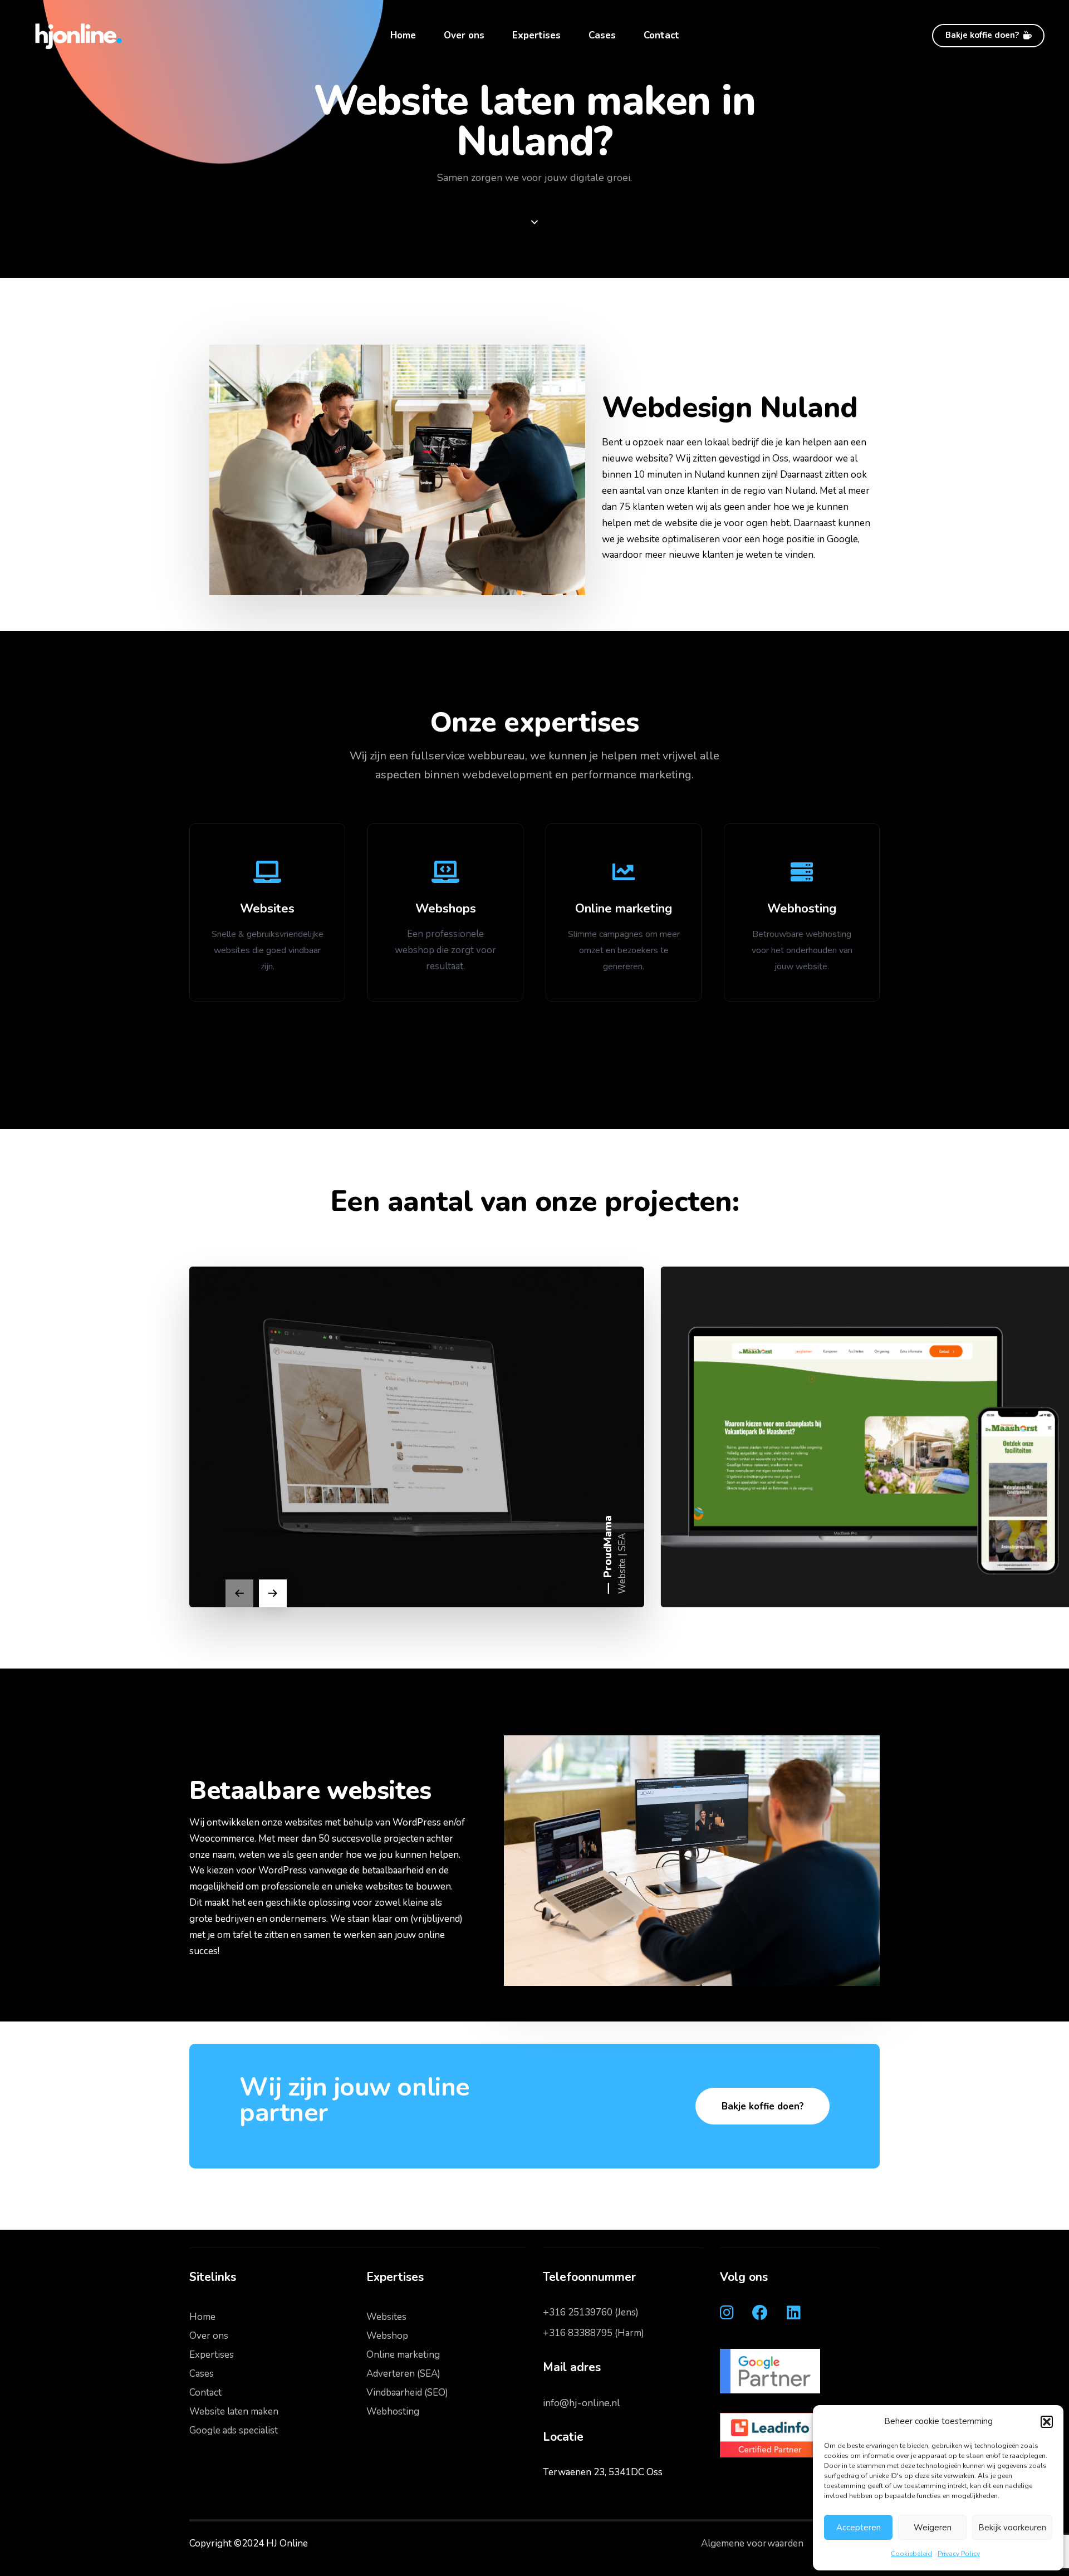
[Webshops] (445, 912)
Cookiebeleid (911, 2554)
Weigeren (933, 2528)
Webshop (387, 2336)
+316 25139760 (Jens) (591, 2312)
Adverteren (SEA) (403, 2374)
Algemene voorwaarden (752, 2543)
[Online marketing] (624, 912)
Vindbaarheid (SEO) (407, 2393)
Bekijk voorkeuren (1012, 2528)
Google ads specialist (234, 2430)
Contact (661, 35)
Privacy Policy (959, 2554)
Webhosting (393, 2411)
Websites (386, 2317)
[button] (1047, 2422)
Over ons (464, 35)
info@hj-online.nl (582, 2403)
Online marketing (403, 2355)
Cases (602, 35)
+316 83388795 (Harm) (594, 2333)
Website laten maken (234, 2411)
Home (403, 35)
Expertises (536, 35)
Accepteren (859, 2528)
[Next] (273, 1593)
